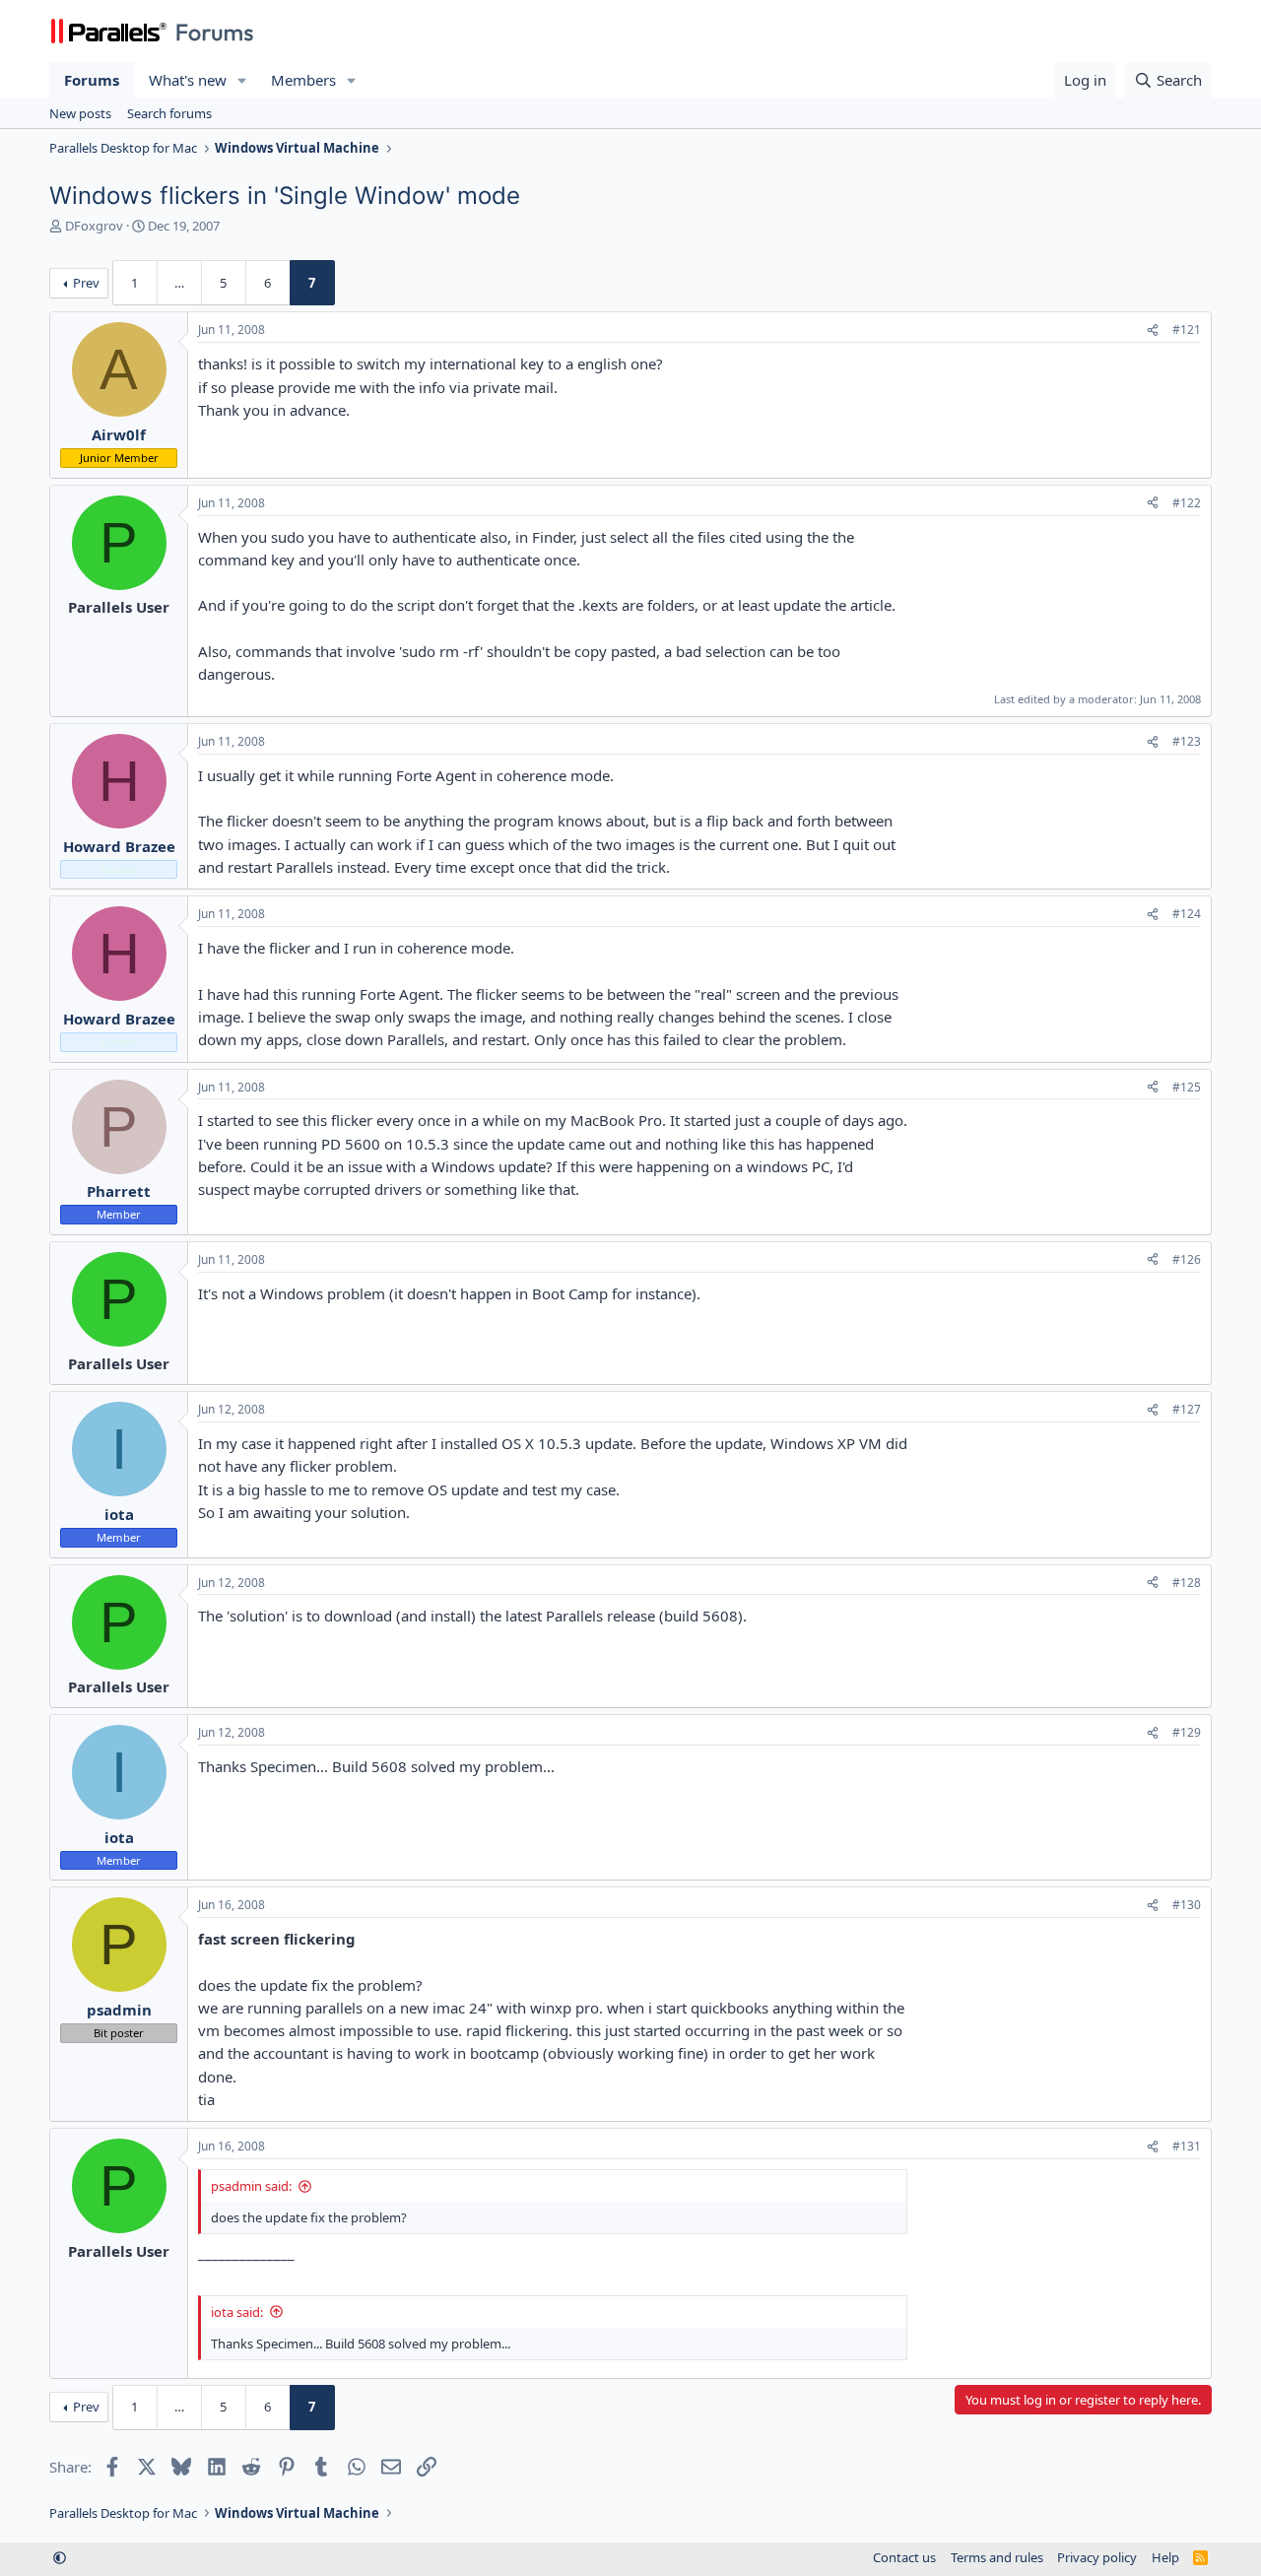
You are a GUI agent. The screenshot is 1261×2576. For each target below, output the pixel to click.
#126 (1187, 1259)
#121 (1187, 330)
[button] (242, 80)
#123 (1187, 741)
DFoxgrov (94, 226)
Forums (92, 80)
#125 (1187, 1087)
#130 (1187, 1905)
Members (303, 80)
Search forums (169, 113)
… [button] (179, 283)
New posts (80, 113)
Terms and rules (997, 2557)
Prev (86, 283)
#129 (1187, 1732)
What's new (188, 80)
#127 (1187, 1409)
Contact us (904, 2557)
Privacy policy (1097, 2557)
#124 (1187, 914)
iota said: (237, 2312)
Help (1165, 2557)
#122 (1187, 503)
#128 (1187, 1583)
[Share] (1153, 330)
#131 (1187, 2146)
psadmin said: (251, 2186)
